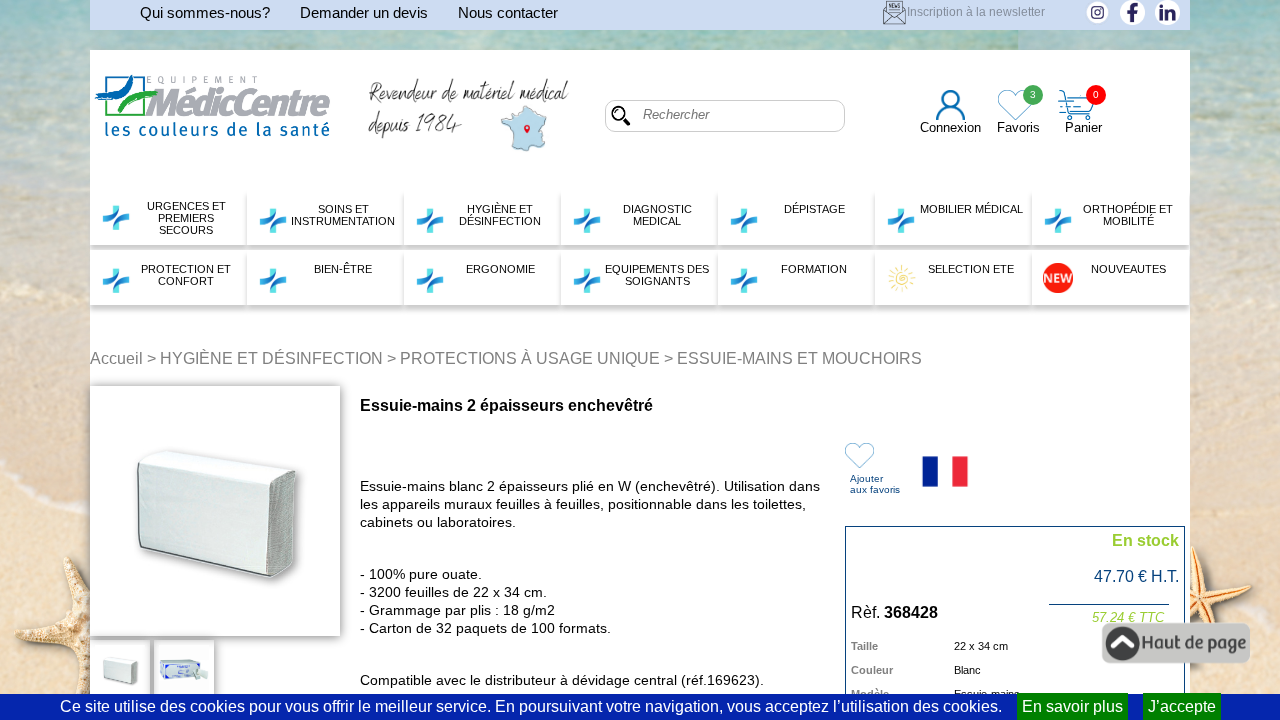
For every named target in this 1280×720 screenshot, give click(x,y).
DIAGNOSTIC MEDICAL (657, 215)
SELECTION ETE (971, 269)
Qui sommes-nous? (205, 12)
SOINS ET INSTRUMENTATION (343, 215)
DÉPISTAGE (814, 209)
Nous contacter (508, 12)
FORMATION (814, 269)
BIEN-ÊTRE (343, 269)
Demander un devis (364, 12)
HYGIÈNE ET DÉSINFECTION (500, 215)
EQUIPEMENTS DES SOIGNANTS (657, 275)
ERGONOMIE (500, 269)
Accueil (116, 358)
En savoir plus (1072, 706)
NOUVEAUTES (1128, 269)
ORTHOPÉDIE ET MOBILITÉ (1128, 215)
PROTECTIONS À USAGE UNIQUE (530, 358)
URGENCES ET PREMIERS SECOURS (186, 218)
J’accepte (1182, 706)
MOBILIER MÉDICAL (971, 209)
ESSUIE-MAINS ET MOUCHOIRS (799, 358)
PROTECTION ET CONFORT (186, 275)
